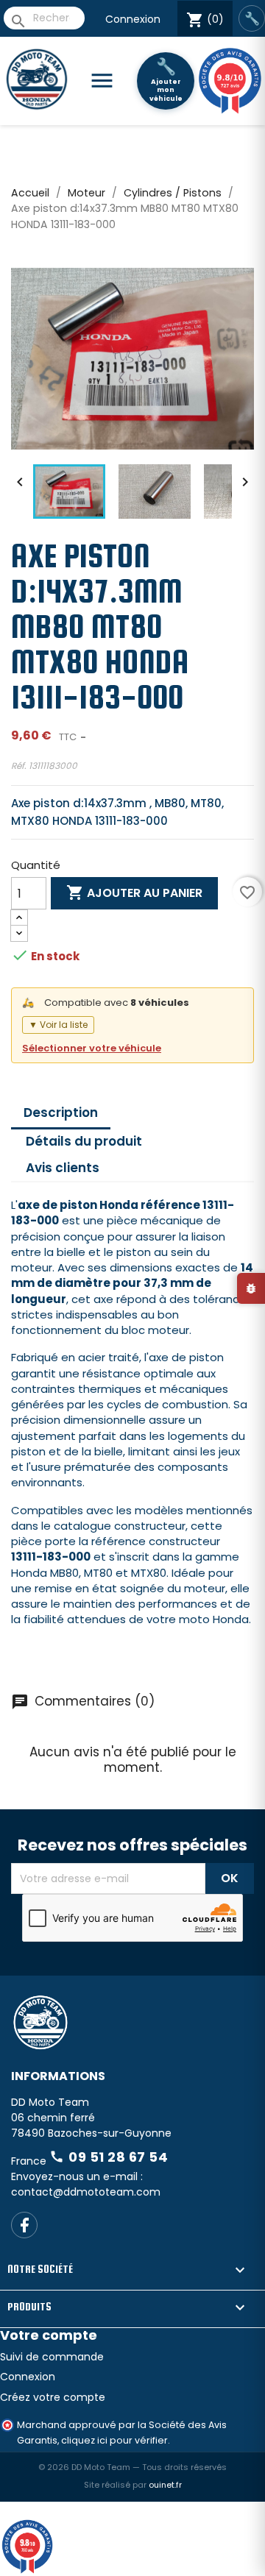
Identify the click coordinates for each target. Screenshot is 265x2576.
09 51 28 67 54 (109, 2157)
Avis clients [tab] (63, 1168)
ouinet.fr (165, 2485)
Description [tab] (61, 1113)
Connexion (133, 19)
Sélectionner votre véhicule (92, 1048)
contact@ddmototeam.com (86, 2192)
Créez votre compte (53, 2397)
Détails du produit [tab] (84, 1141)
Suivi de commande (52, 2357)
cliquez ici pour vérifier (114, 2440)
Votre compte (49, 2335)
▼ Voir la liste (58, 1025)
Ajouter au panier (134, 893)
